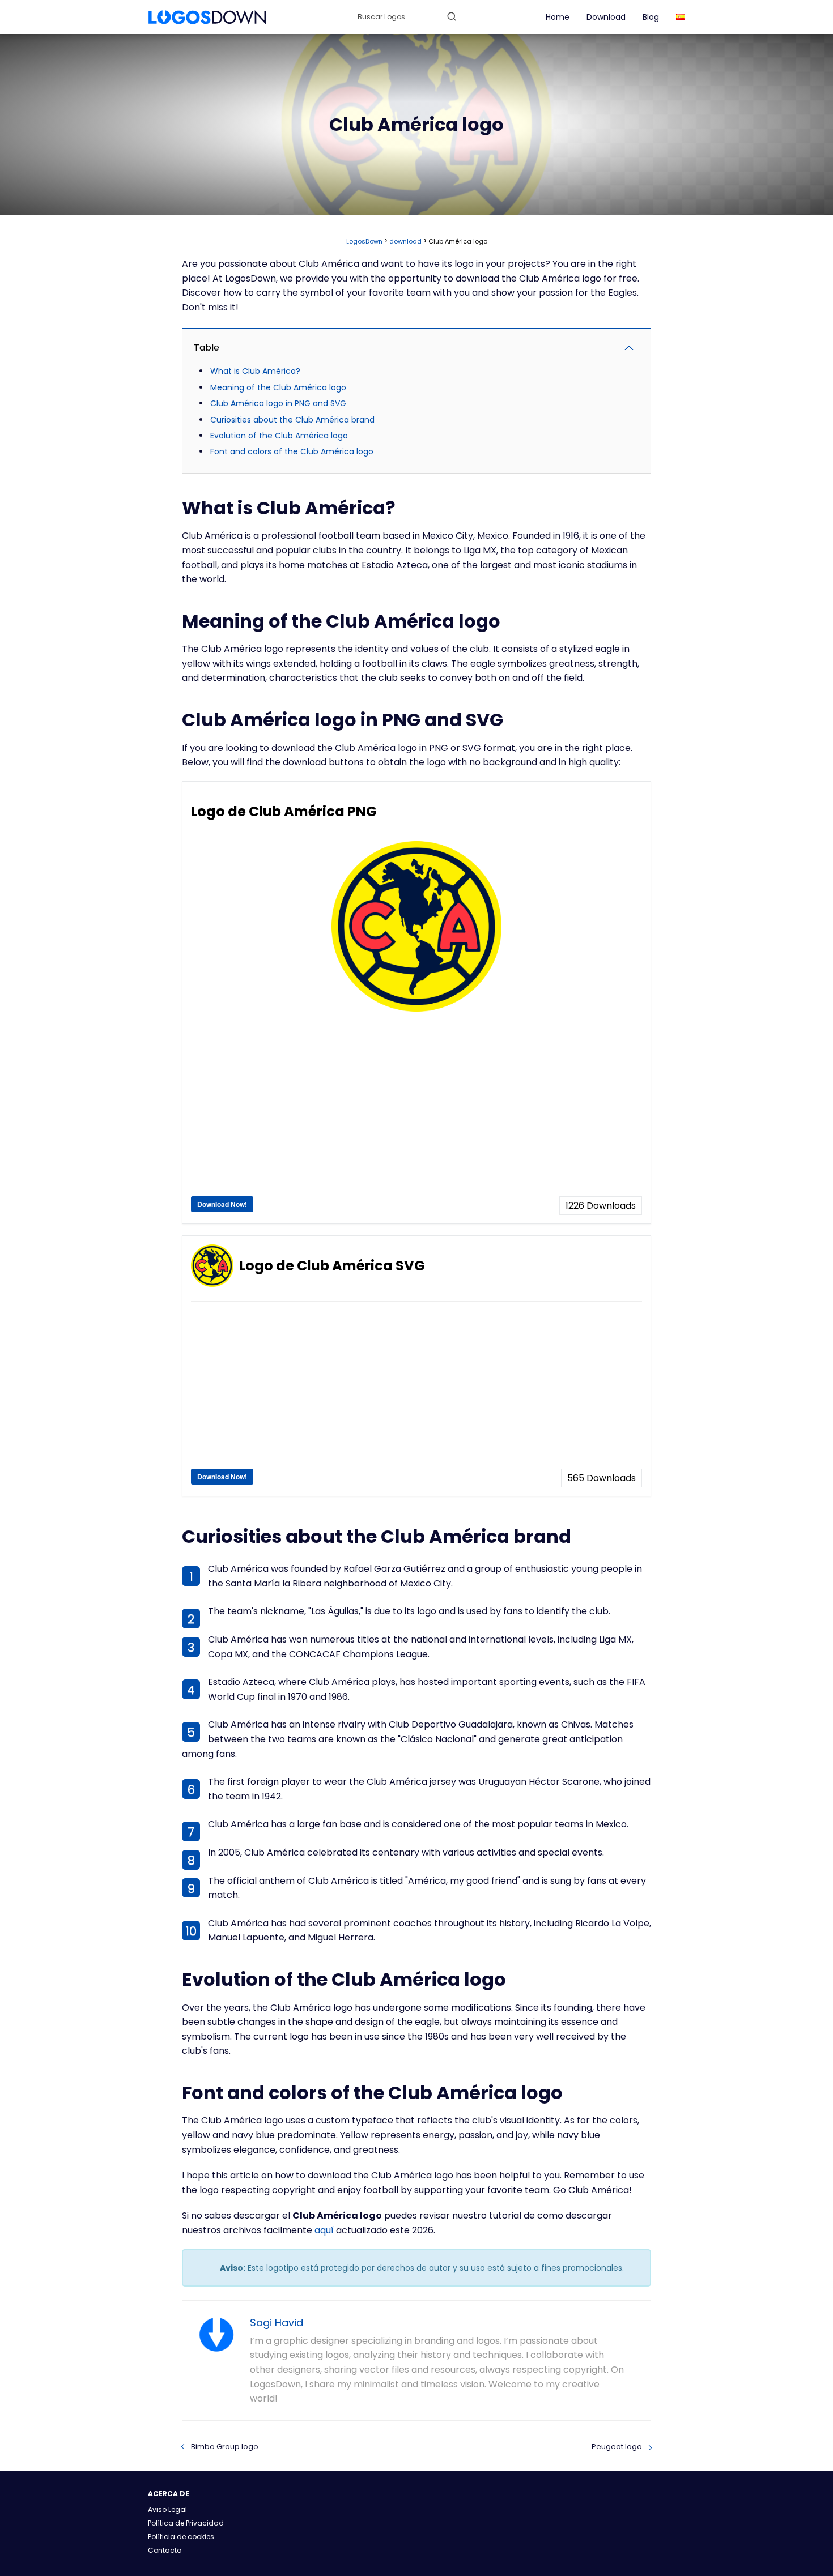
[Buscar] (452, 16)
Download (606, 17)
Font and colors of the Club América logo (292, 451)
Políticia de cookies (181, 2537)
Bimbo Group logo (225, 2447)
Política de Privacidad (186, 2523)
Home (558, 17)
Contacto (165, 2550)
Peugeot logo (617, 2447)
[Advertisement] (416, 1117)
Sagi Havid (277, 2323)
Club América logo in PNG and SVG (278, 403)
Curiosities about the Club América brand (292, 420)
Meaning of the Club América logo (278, 387)
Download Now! (222, 1204)
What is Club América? (255, 371)
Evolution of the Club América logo (279, 436)
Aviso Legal (167, 2509)
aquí (324, 2230)
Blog (651, 17)
